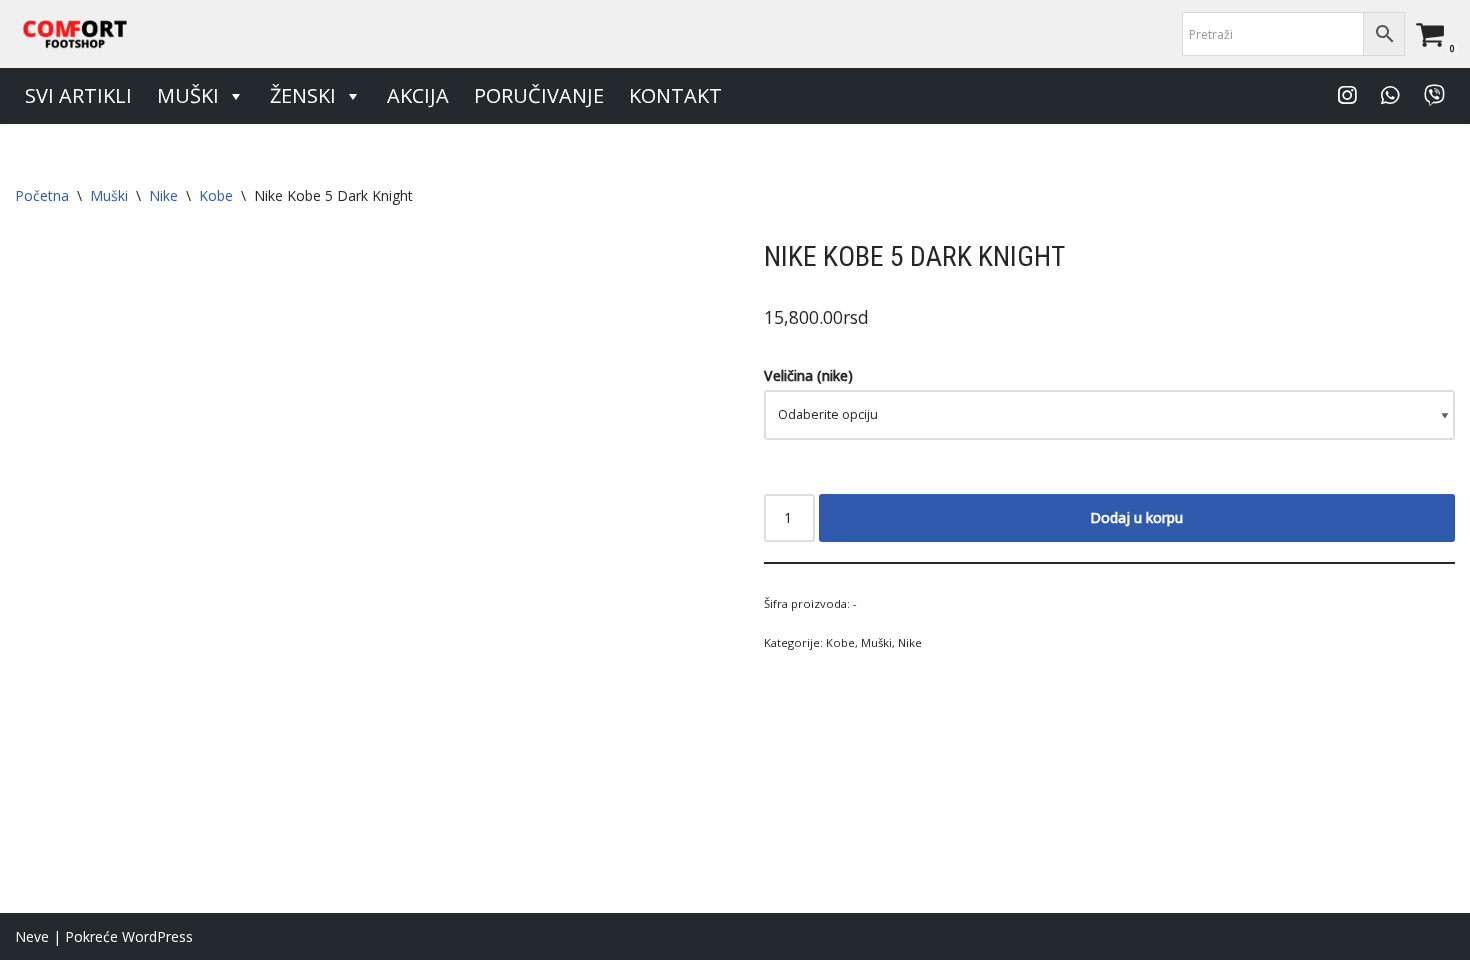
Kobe (216, 195)
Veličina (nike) (808, 375)
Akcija (418, 95)
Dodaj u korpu (1136, 517)
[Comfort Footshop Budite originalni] (75, 34)
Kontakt (675, 95)
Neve (32, 936)
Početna (42, 195)
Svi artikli (78, 95)
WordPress (157, 936)
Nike (163, 195)
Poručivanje (539, 95)
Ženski (303, 95)
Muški (188, 95)
